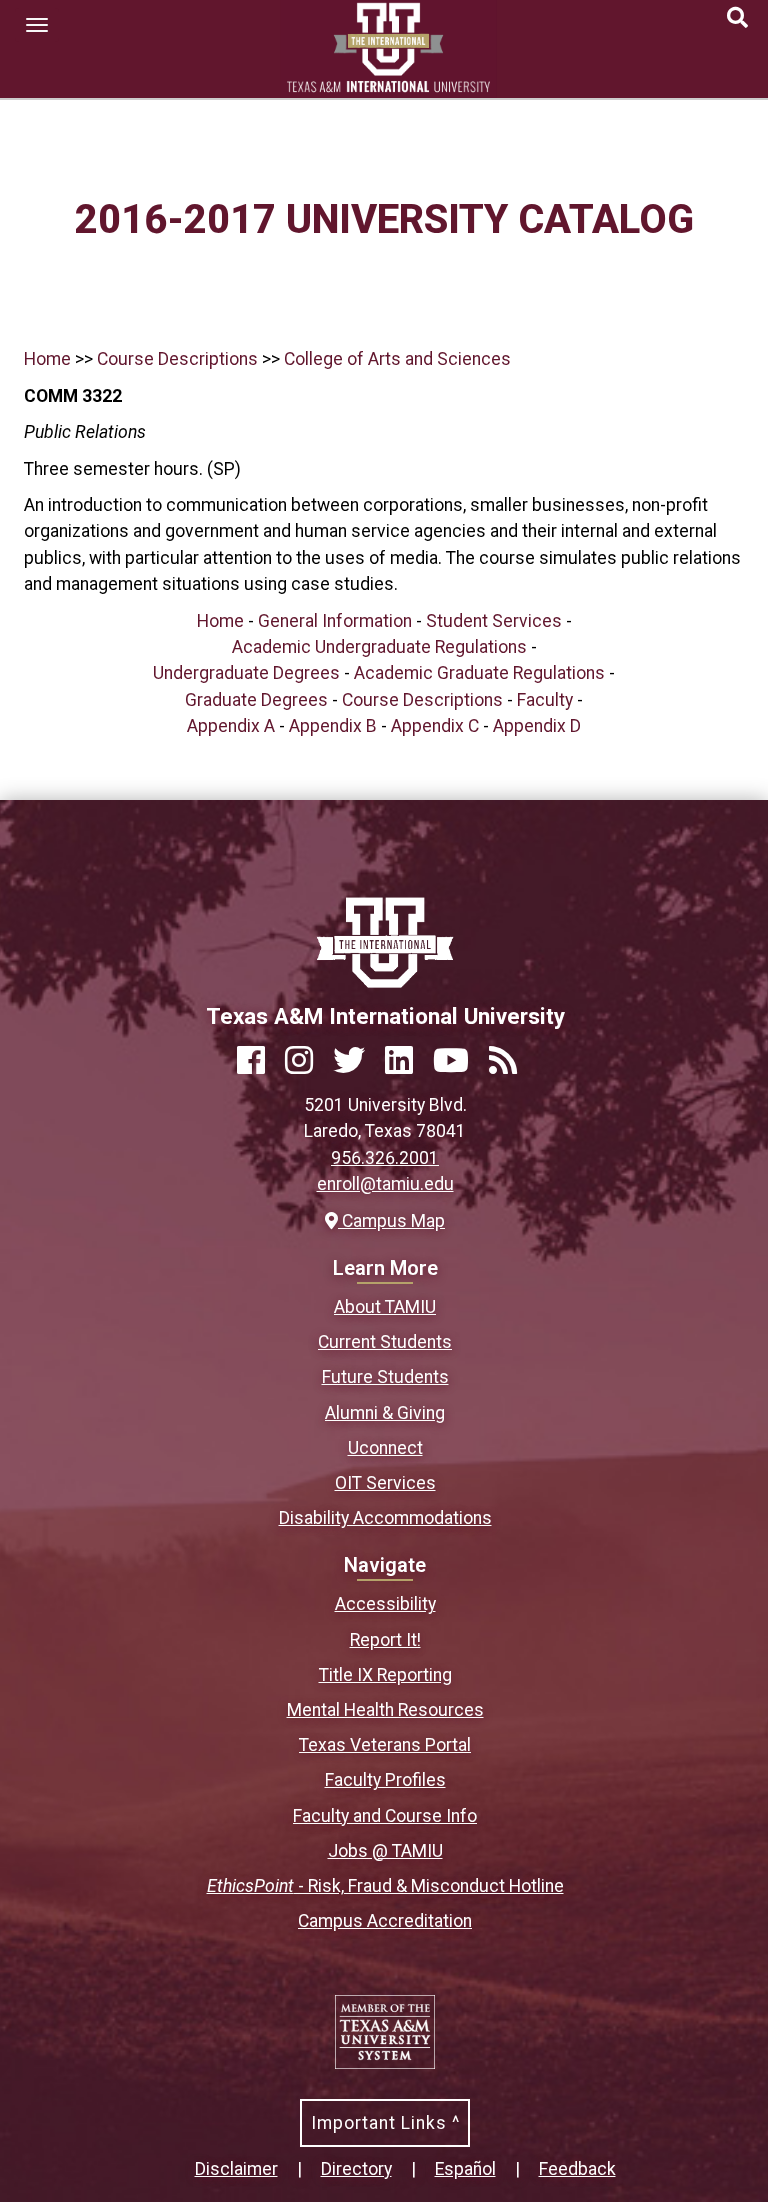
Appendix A (231, 726)
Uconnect (385, 1448)
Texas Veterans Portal (385, 1745)
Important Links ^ (385, 2123)
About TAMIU (385, 1307)
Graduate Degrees (256, 700)
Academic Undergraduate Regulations (379, 647)
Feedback (577, 2169)
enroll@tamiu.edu (385, 1184)
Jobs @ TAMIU (385, 1851)
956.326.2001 (385, 1158)
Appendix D (537, 726)
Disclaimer (236, 2169)
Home (47, 359)
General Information (335, 621)
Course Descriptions (177, 359)
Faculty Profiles (385, 1780)
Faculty (545, 700)
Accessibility (385, 1604)
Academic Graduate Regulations (479, 673)
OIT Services (385, 1483)
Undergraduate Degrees (246, 673)
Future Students (385, 1377)
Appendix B (333, 726)
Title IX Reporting (385, 1675)
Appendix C (435, 726)
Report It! (385, 1640)
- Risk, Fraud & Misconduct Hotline (385, 1886)
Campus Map (391, 1221)
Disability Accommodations (385, 1518)
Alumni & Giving (385, 1413)
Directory (356, 2169)
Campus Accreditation (385, 1921)
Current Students (385, 1342)
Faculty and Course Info (385, 1816)
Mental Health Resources (385, 1710)
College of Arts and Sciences (397, 359)
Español (465, 2169)
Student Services (494, 621)
